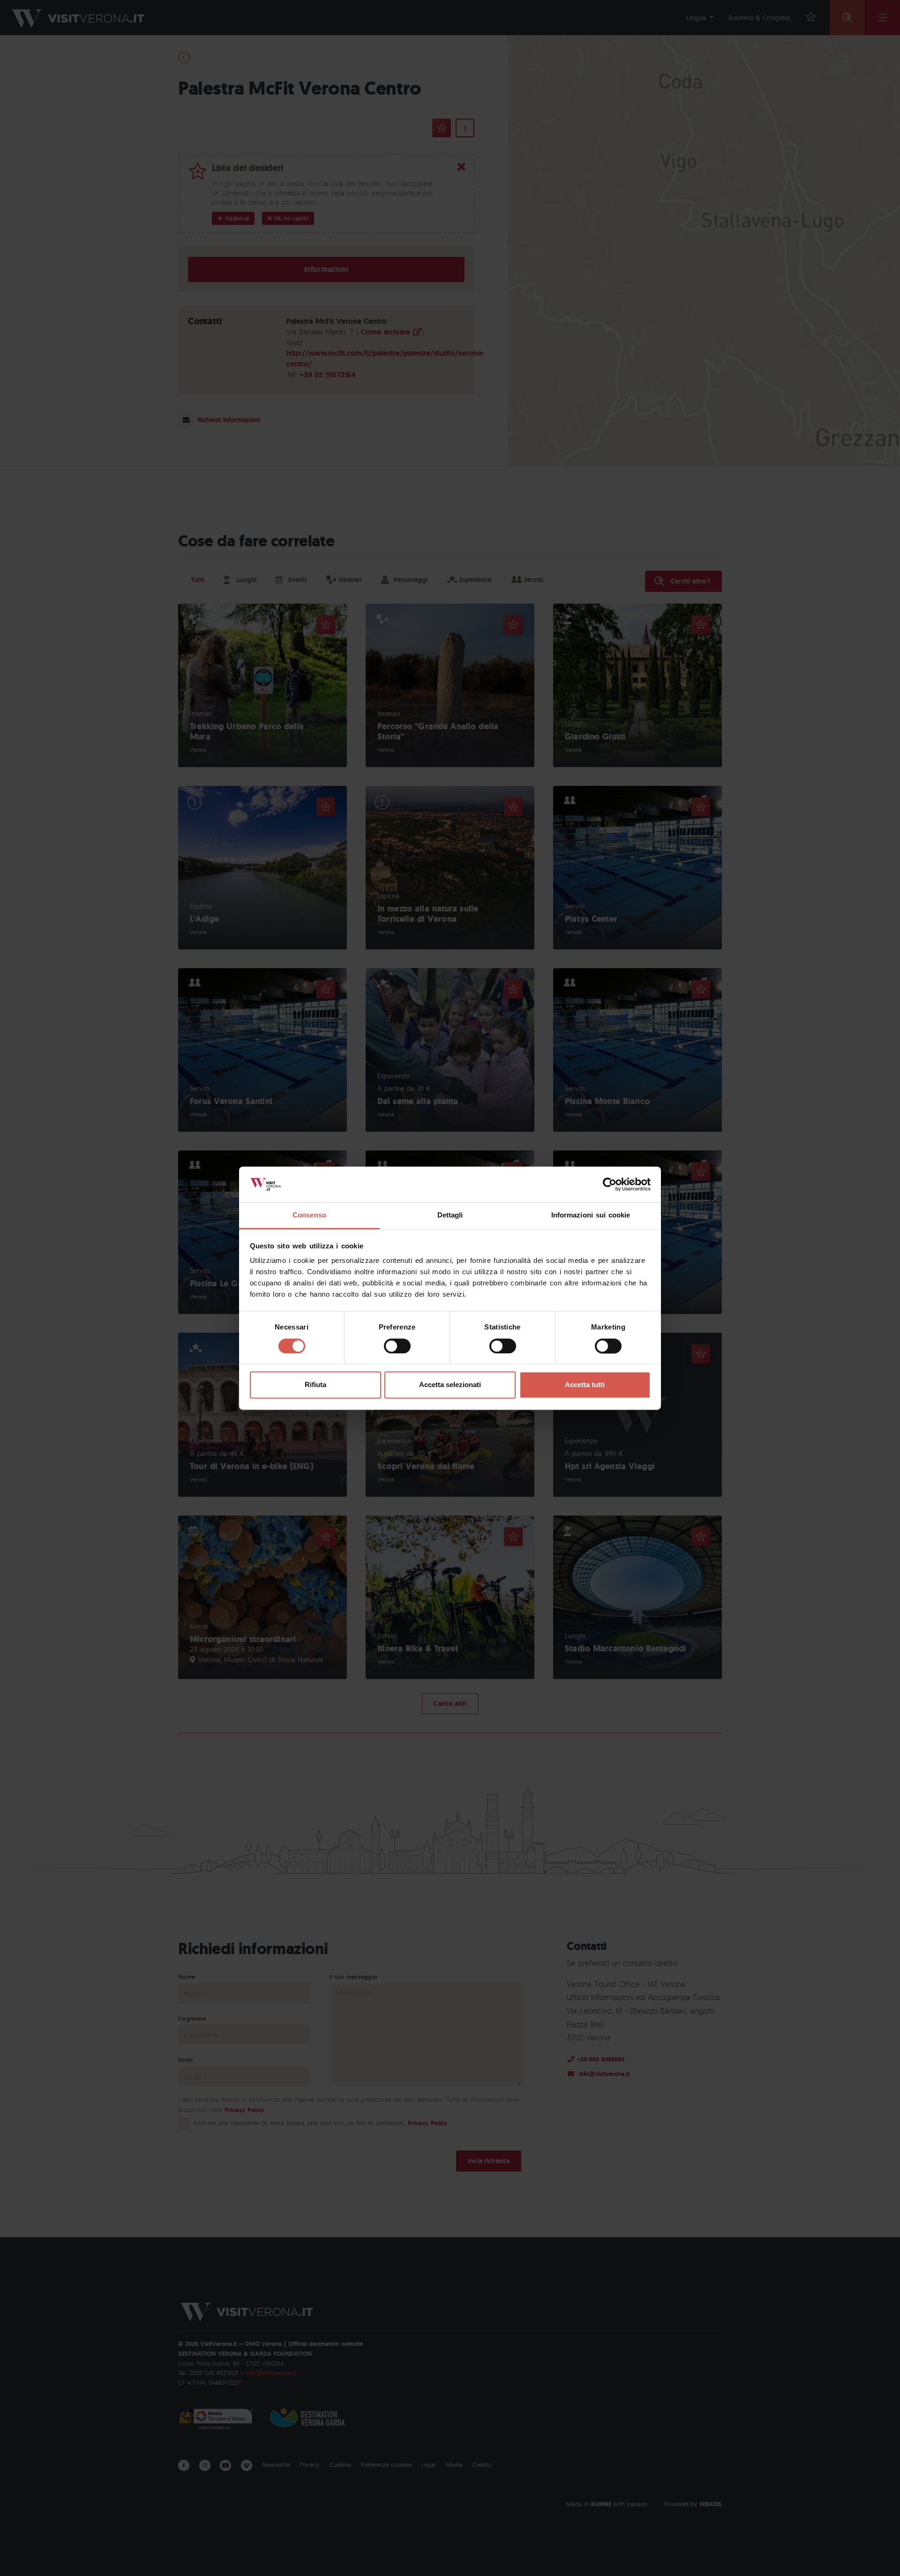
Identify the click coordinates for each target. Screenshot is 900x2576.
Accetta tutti (585, 1385)
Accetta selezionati (450, 1385)
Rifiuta (315, 1385)
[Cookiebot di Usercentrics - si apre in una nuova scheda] (610, 1184)
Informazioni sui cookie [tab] (591, 1215)
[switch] (397, 1346)
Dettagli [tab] (450, 1215)
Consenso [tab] (309, 1215)
